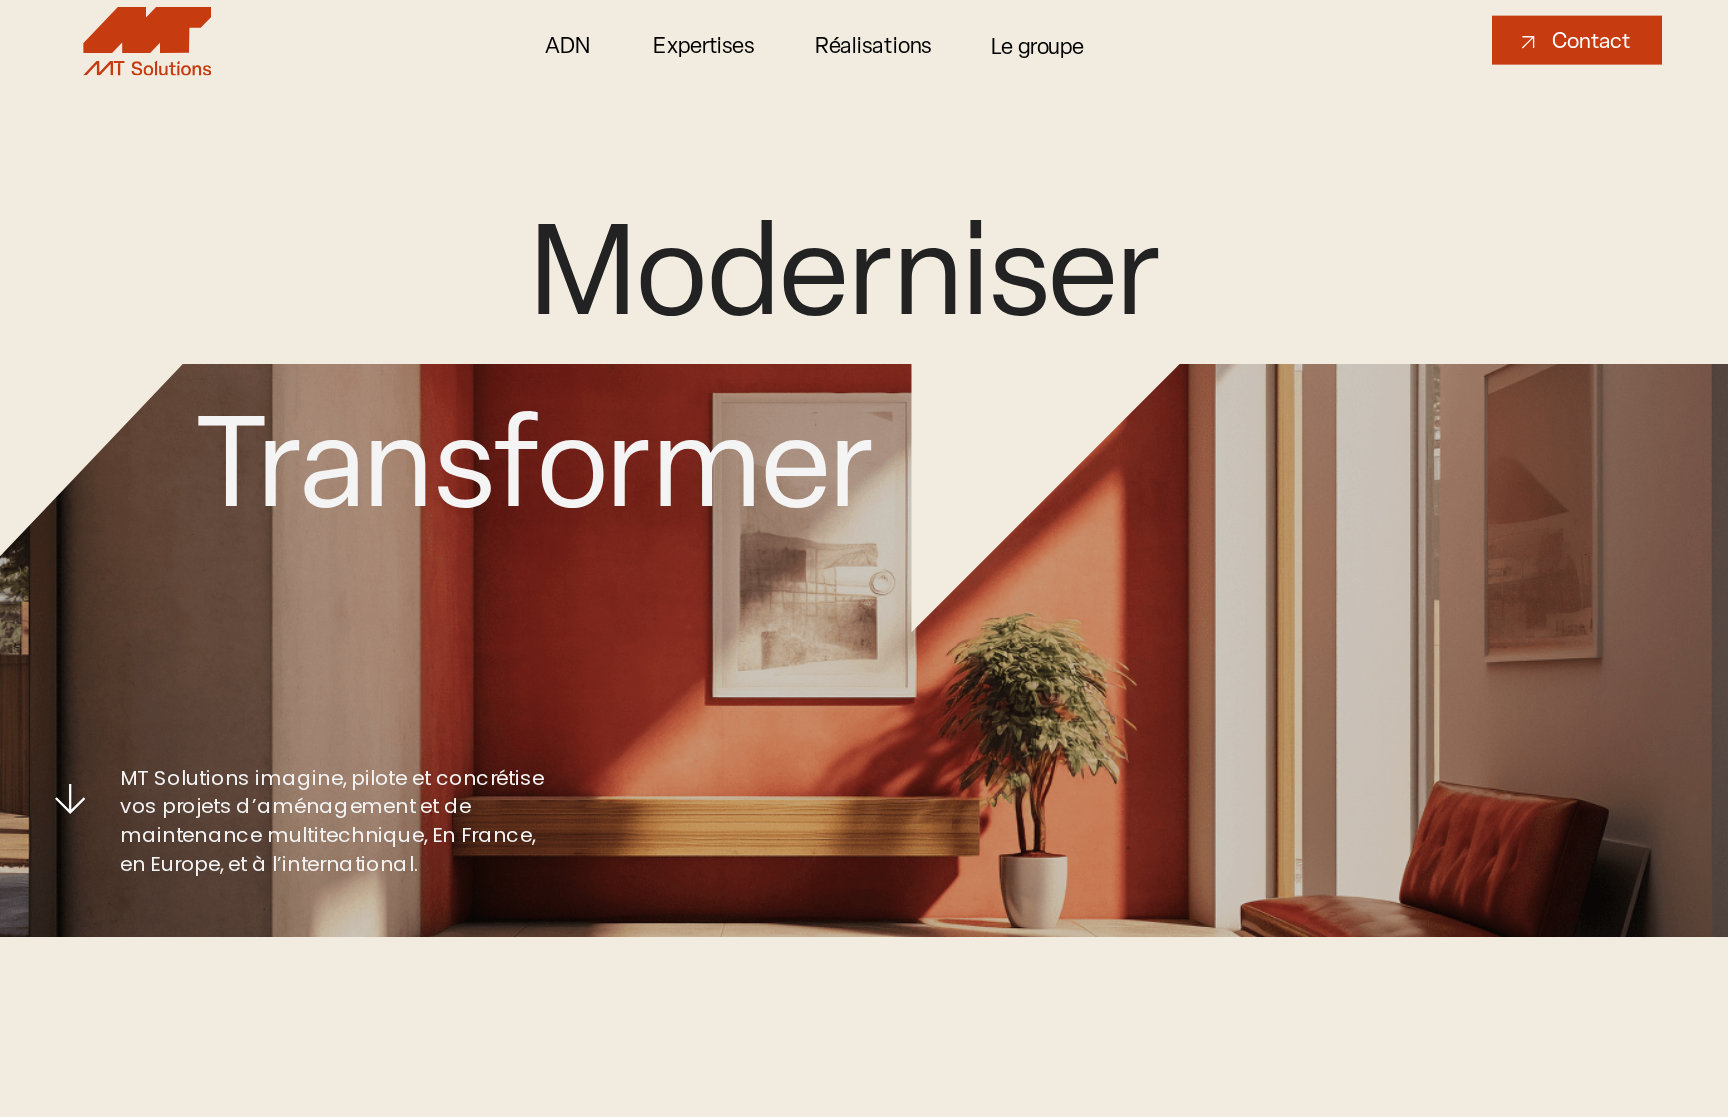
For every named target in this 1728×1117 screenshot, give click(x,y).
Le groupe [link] (1037, 46)
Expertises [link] (706, 44)
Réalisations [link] (873, 44)
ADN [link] (568, 44)
